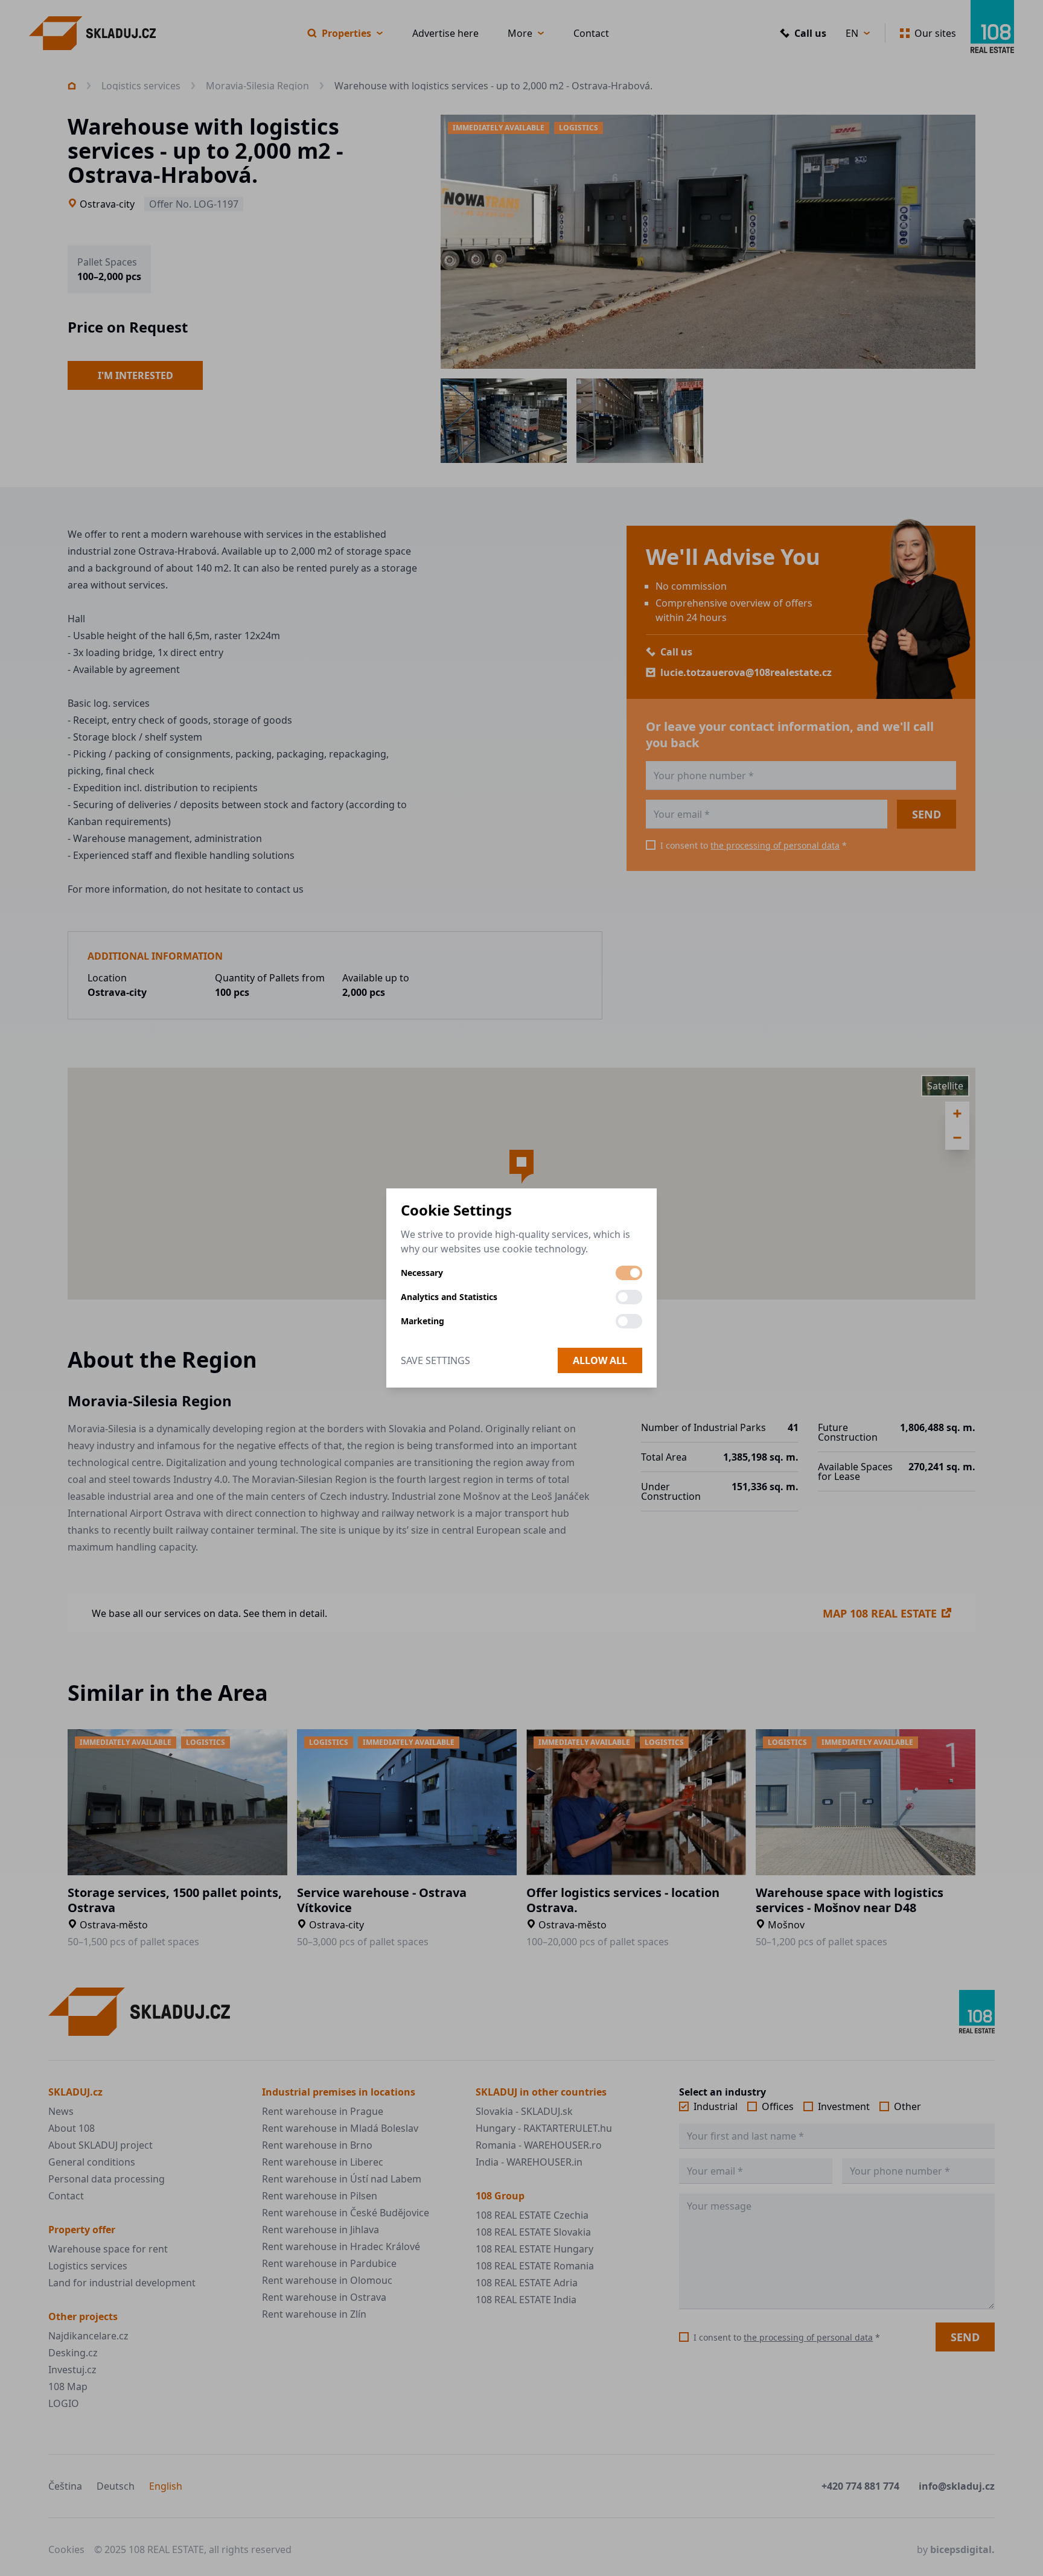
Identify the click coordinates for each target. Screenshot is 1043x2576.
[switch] (629, 1273)
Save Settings (435, 1360)
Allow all (600, 1360)
